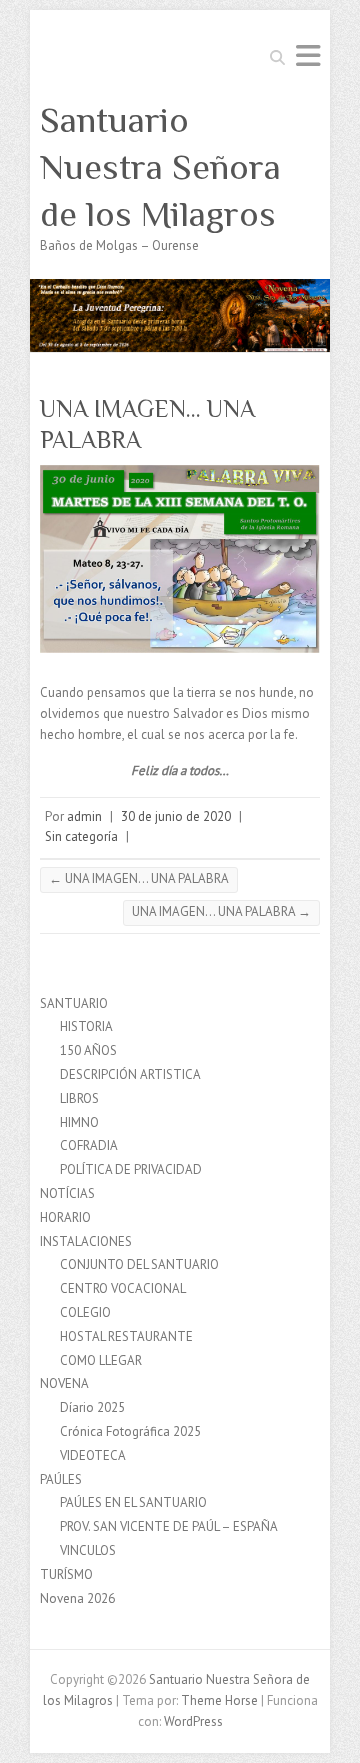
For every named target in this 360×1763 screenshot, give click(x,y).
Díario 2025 (92, 1407)
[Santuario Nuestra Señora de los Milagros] (180, 288)
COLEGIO (85, 1312)
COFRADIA (89, 1145)
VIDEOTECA (93, 1455)
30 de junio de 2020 (176, 816)
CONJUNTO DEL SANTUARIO (139, 1264)
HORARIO (65, 1217)
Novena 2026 (77, 1598)
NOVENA (64, 1383)
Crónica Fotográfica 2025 (130, 1431)
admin (84, 816)
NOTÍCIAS (67, 1193)
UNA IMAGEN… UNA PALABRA (139, 878)
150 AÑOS (88, 1050)
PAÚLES (61, 1479)
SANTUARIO (74, 1003)
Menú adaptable (308, 55)
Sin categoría (81, 836)
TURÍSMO (66, 1574)
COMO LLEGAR (101, 1360)
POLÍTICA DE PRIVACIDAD (131, 1169)
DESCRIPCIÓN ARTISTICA (130, 1074)
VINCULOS (88, 1550)
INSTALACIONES (86, 1241)
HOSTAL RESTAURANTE (126, 1336)
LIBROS (79, 1098)
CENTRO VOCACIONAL (123, 1288)
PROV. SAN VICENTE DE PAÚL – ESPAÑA (169, 1526)
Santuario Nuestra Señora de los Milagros (160, 167)
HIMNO (79, 1122)
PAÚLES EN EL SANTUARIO (133, 1502)
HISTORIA (86, 1026)
